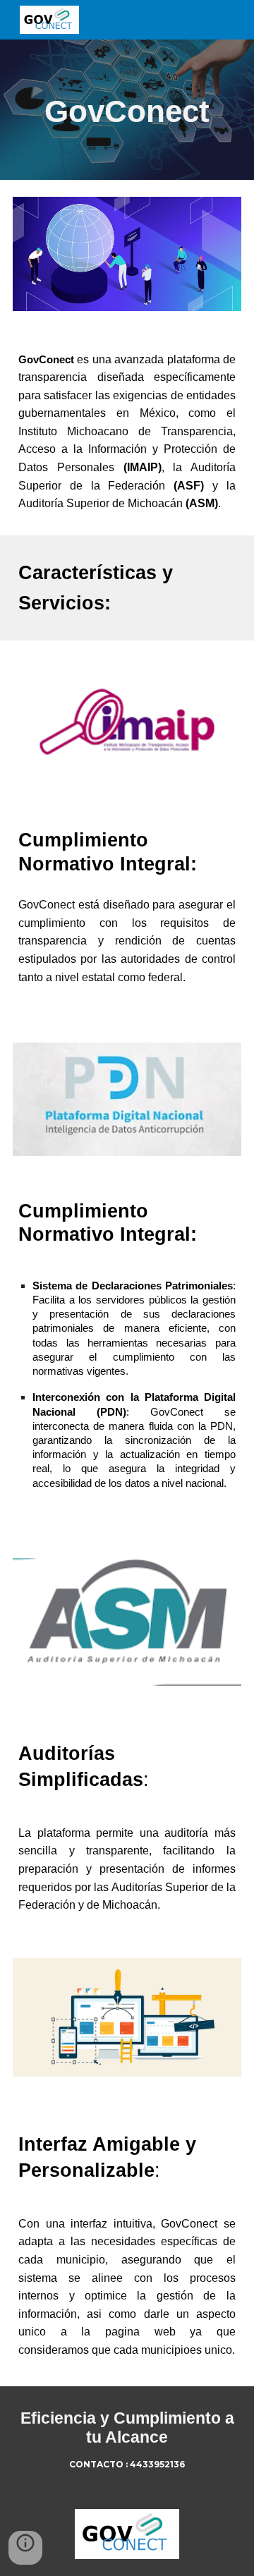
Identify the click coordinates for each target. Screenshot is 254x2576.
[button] (25, 2548)
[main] (127, 110)
